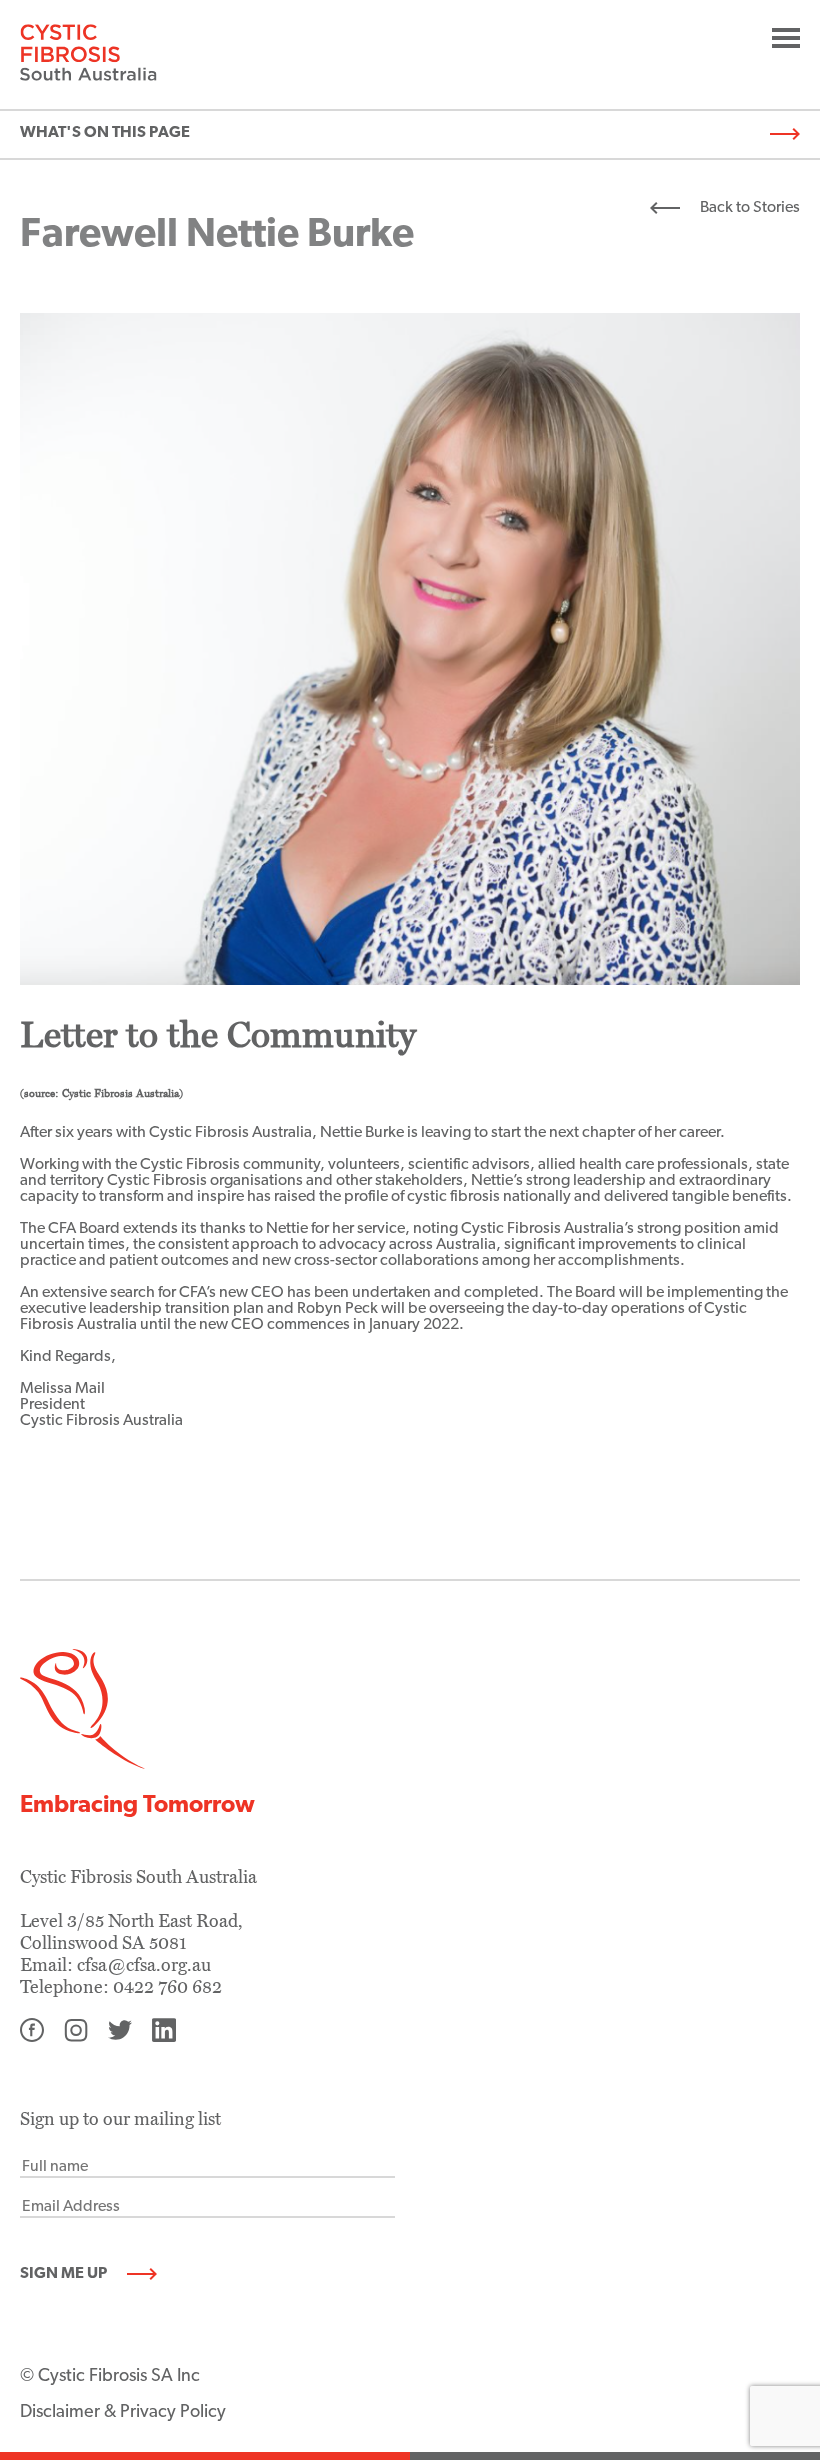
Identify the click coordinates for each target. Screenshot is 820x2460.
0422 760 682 (167, 1987)
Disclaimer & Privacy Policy (123, 2413)
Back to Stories (750, 208)
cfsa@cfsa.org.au (144, 1965)
